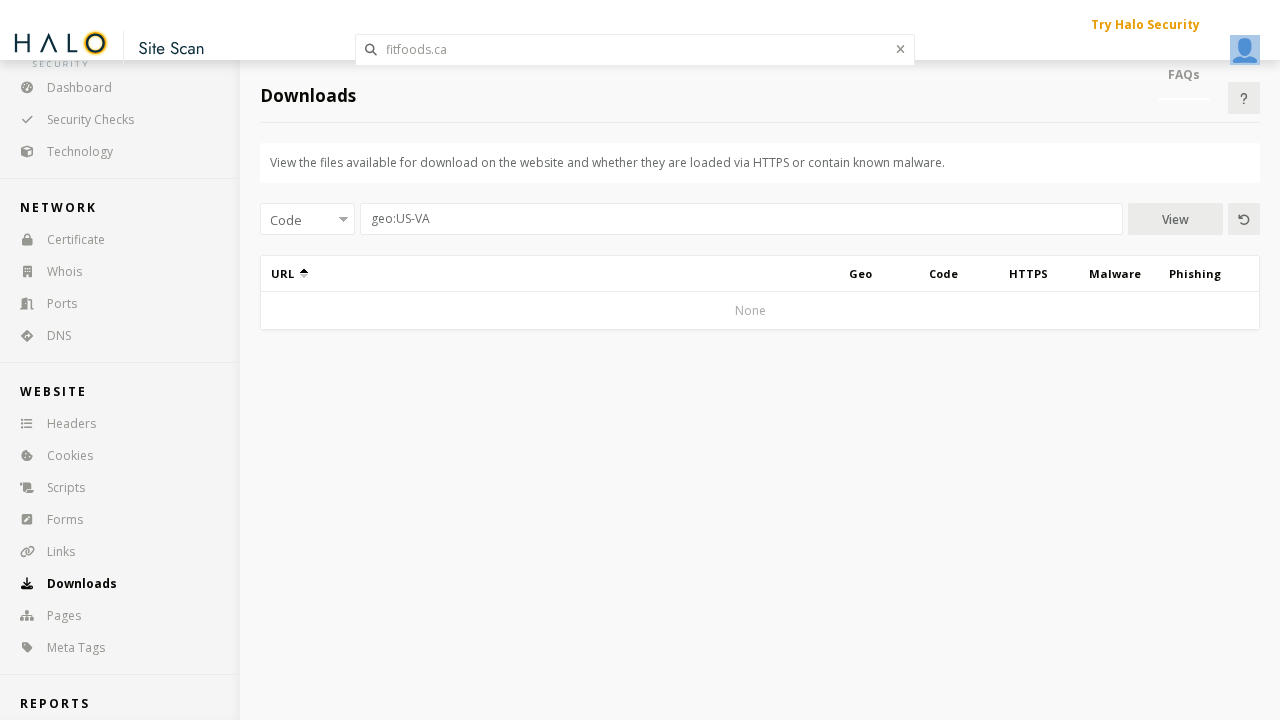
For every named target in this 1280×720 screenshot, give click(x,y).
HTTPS (1028, 273)
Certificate (76, 239)
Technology (80, 151)
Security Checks (90, 119)
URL (285, 273)
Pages (64, 615)
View (1175, 219)
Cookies (70, 455)
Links (61, 551)
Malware (1115, 273)
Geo (860, 273)
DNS (59, 335)
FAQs (1184, 74)
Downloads (82, 583)
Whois (64, 271)
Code (943, 273)
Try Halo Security (1145, 24)
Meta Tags (76, 647)
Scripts (66, 487)
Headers (71, 423)
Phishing (1195, 273)
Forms (65, 519)
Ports (62, 303)
